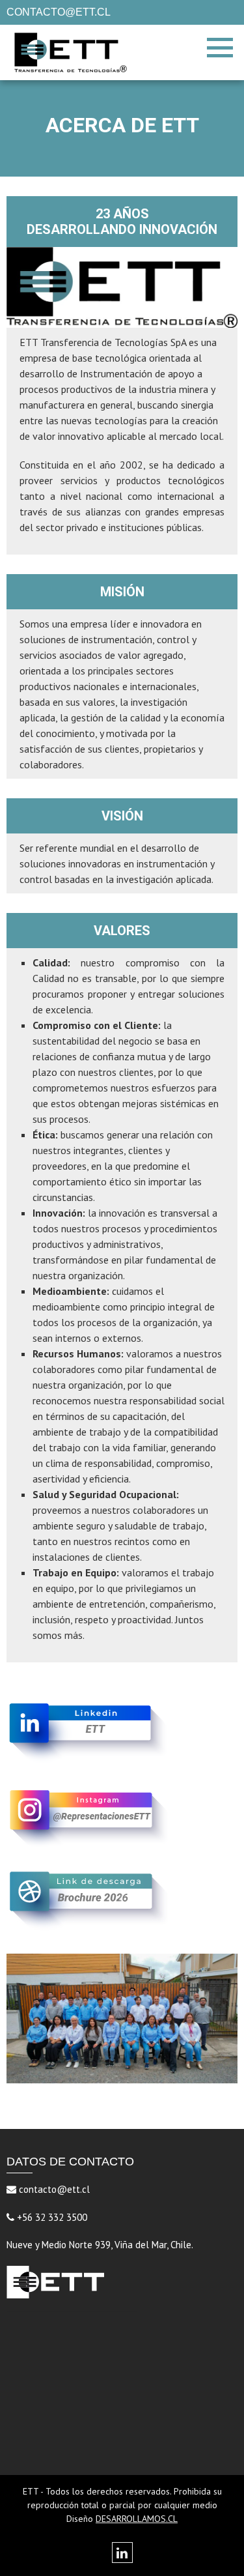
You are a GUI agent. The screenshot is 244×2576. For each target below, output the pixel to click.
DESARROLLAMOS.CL (137, 2519)
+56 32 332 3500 (51, 2217)
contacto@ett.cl (53, 2189)
